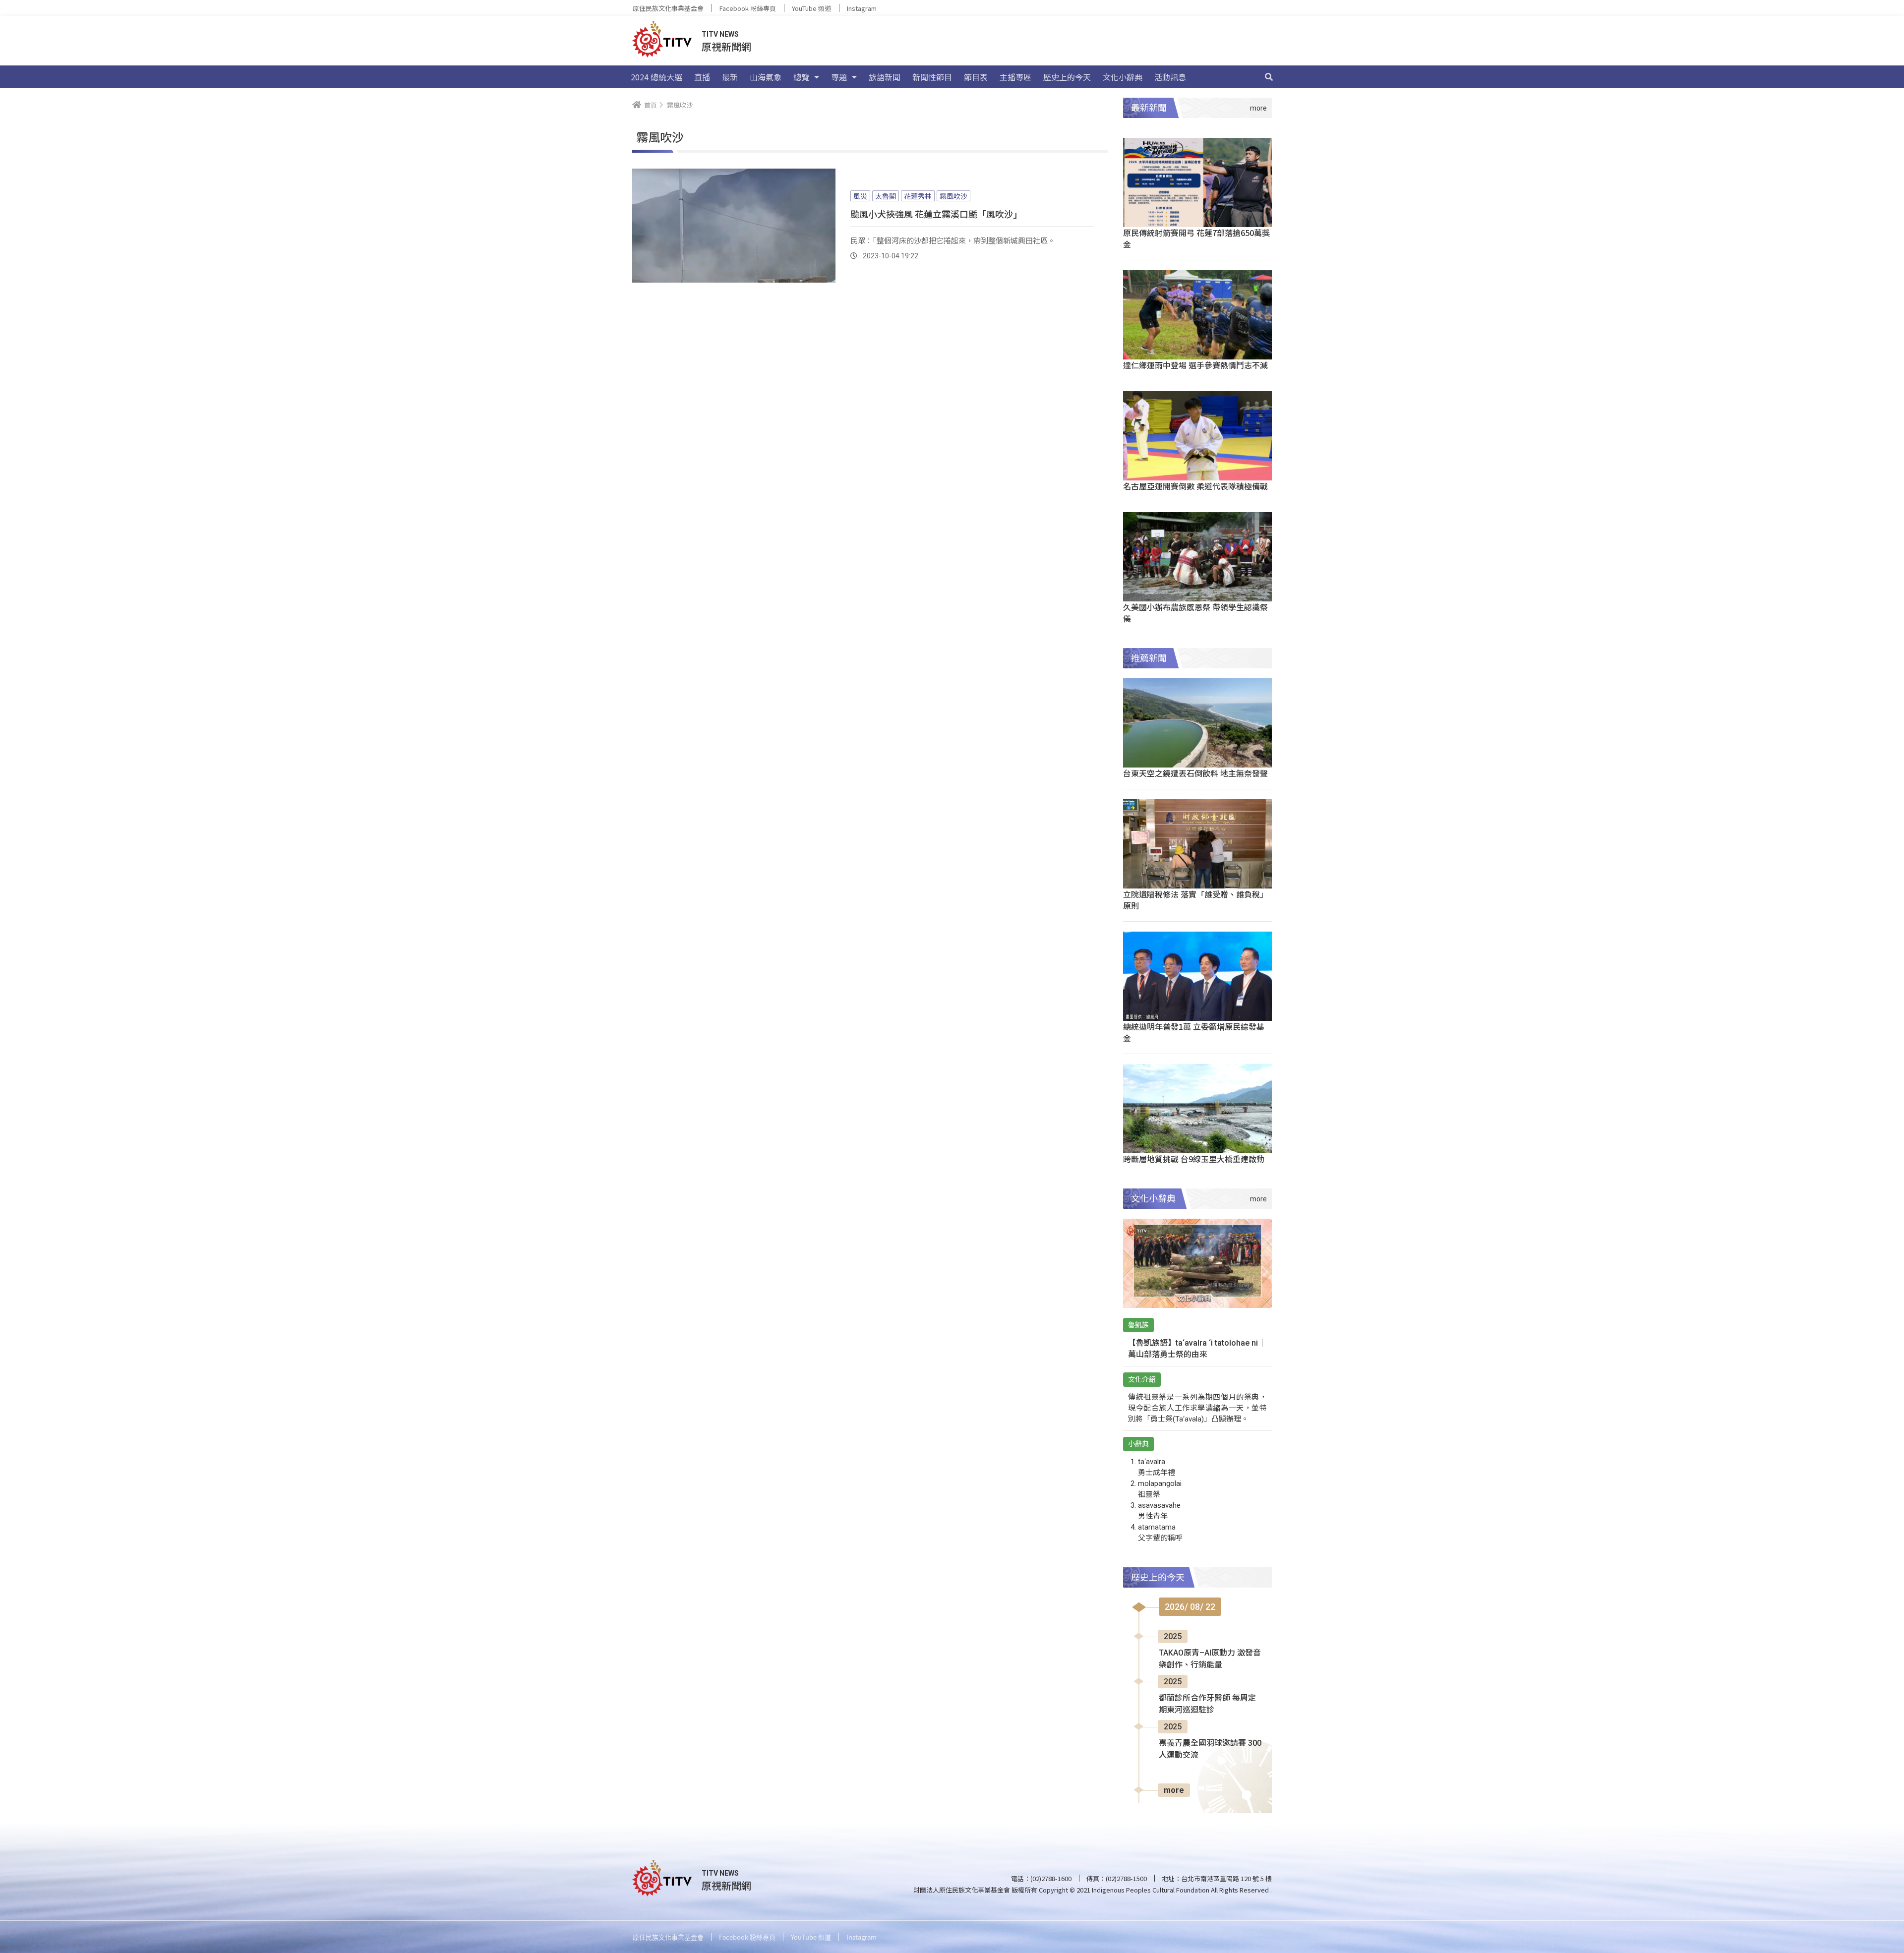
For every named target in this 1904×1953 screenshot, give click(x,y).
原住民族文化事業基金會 (668, 8)
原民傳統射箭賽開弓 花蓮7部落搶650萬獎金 (1196, 238)
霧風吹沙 (953, 196)
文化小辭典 (1123, 77)
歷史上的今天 (1067, 77)
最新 (730, 77)
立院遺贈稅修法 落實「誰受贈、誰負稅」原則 (1195, 900)
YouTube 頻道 (811, 8)
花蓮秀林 (918, 196)
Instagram (862, 8)
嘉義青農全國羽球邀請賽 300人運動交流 (1210, 1749)
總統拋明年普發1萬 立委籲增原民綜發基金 (1194, 1032)
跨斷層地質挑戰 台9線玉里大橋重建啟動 (1194, 1159)
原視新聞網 (726, 46)
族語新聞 (885, 77)
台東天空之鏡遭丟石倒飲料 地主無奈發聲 (1195, 773)
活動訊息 (1170, 77)
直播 (702, 77)
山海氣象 (766, 77)
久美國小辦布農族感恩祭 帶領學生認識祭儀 (1195, 613)
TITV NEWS (720, 34)
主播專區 (1015, 77)
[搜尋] (1269, 77)
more (1174, 1790)
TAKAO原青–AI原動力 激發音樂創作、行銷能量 (1210, 1659)
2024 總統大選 (656, 77)
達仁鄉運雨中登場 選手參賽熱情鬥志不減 (1195, 365)
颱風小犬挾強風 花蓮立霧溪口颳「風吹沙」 (936, 214)
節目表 (976, 77)
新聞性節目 (932, 77)
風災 (860, 196)
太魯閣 (886, 196)
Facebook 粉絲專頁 (748, 8)
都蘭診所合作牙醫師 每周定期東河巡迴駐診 (1207, 1704)
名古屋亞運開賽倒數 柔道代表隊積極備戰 (1195, 486)
